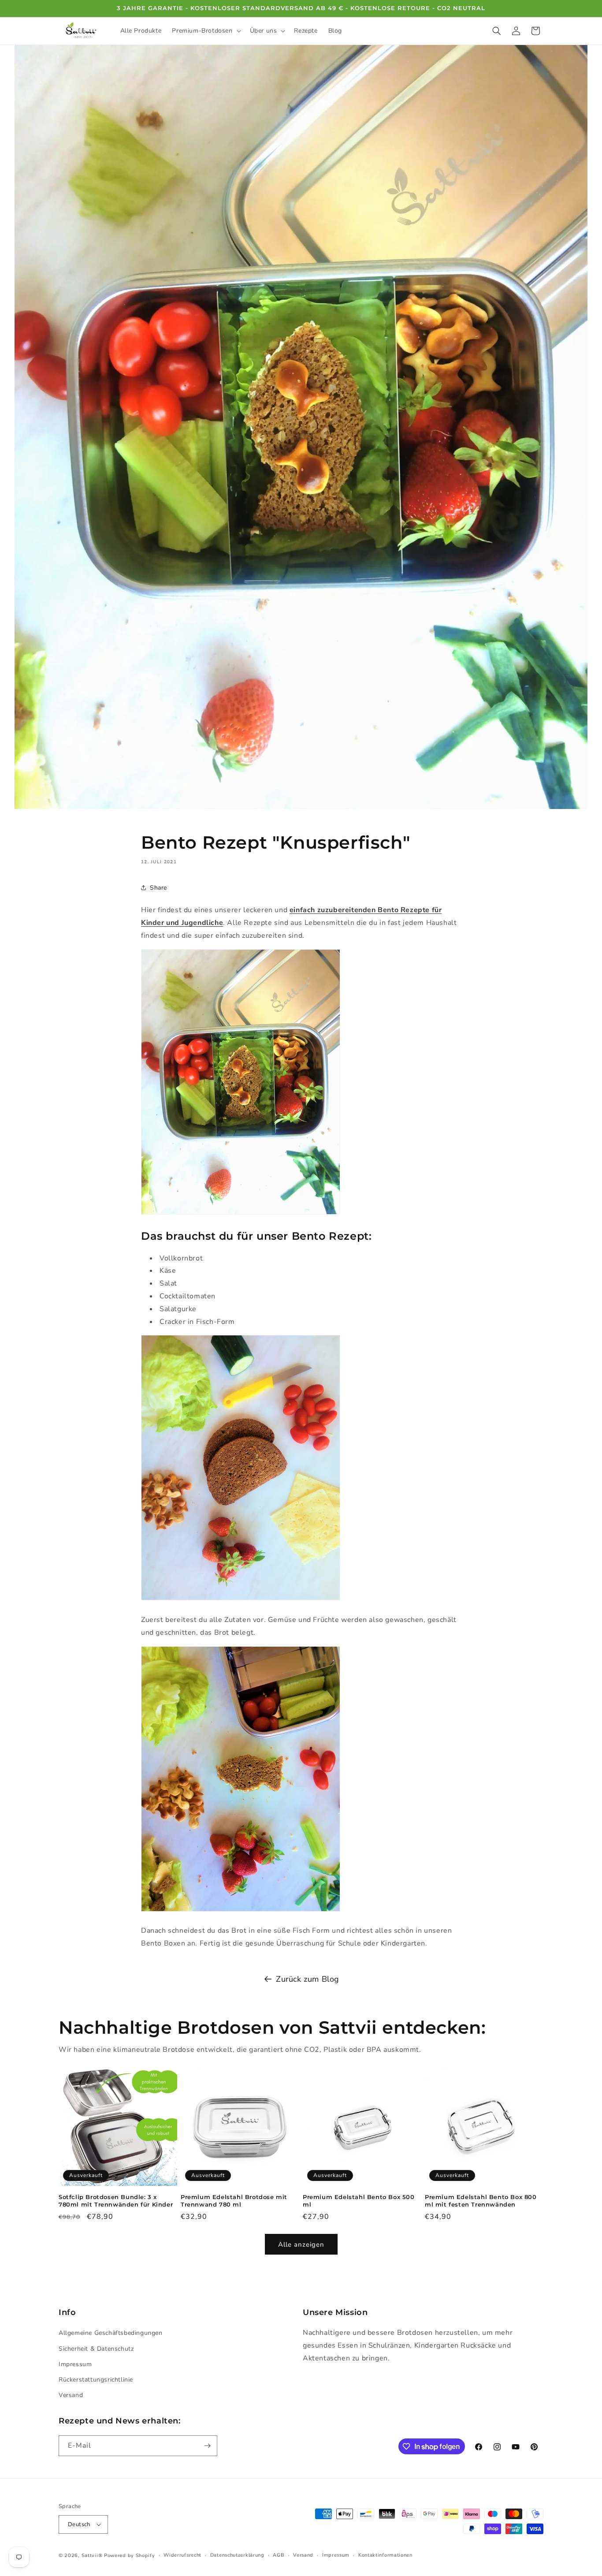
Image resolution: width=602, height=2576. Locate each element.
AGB (279, 2555)
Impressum (75, 2364)
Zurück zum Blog (308, 1979)
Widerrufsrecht (182, 2555)
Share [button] (158, 888)
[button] (205, 31)
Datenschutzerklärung (237, 2555)
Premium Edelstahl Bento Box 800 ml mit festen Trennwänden (481, 2201)
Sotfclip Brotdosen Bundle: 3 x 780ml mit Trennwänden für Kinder (116, 2201)
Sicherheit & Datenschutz (96, 2349)
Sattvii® (92, 2555)
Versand (71, 2395)
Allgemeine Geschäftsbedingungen (111, 2333)
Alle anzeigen (301, 2244)
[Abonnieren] (207, 2446)
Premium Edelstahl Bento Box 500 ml (359, 2201)
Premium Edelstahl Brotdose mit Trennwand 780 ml (234, 2201)
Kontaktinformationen (385, 2555)
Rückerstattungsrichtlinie (96, 2380)
